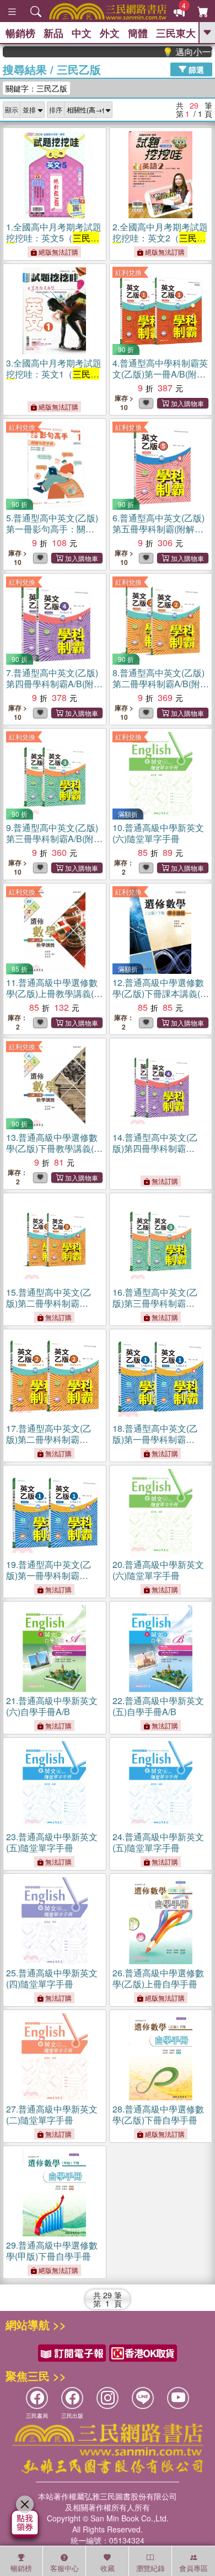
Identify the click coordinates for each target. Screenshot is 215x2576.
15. (49, 1303)
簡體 (138, 33)
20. (158, 1570)
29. (52, 2251)
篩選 (195, 69)
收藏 (108, 2568)
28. (158, 2114)
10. (158, 833)
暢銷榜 (20, 33)
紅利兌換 (128, 272)
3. (54, 374)
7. (54, 684)
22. (158, 1706)
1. (54, 238)
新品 (53, 33)
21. (52, 1706)
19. (49, 1575)
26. (158, 1978)
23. (52, 1842)
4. (160, 374)
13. (54, 1148)
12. (161, 993)
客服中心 (64, 2568)
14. (155, 1148)
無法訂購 (164, 1181)
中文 (82, 33)
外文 (110, 33)
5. (52, 529)
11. (54, 993)
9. (54, 839)
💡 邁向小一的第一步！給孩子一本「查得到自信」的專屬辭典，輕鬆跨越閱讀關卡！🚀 (173, 52)
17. (49, 1439)
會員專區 (193, 2568)
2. (160, 238)
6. (158, 529)
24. (158, 1842)
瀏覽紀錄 (150, 2568)
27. (52, 2114)
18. (155, 1439)
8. (161, 684)
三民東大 (176, 33)
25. (52, 1978)
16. (155, 1303)
